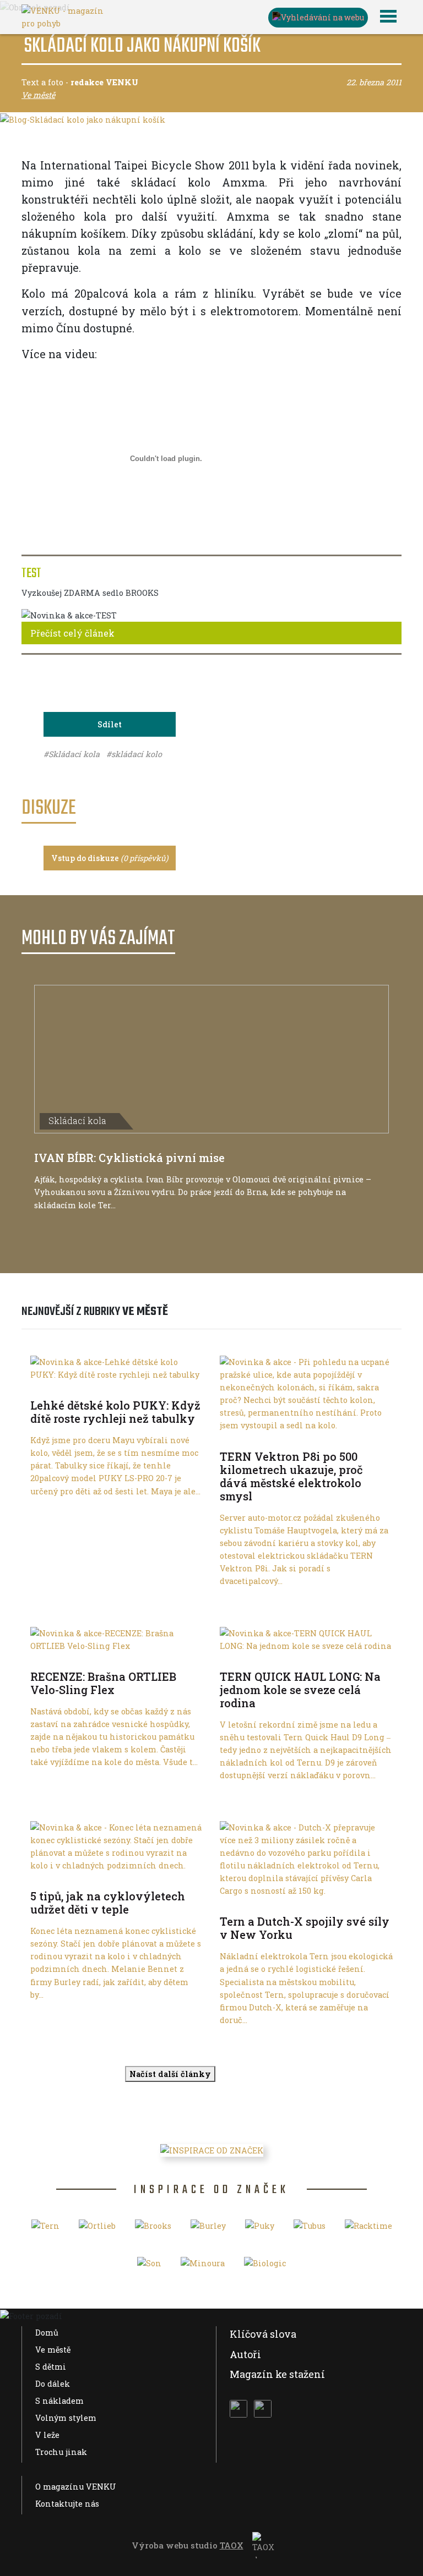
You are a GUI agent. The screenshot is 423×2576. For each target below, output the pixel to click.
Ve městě (53, 2350)
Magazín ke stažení (277, 2374)
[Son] (149, 2267)
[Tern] (45, 2229)
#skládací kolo (134, 754)
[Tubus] (310, 2229)
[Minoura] (203, 2267)
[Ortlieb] (97, 2229)
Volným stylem (66, 2418)
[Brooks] (153, 2229)
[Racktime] (368, 2229)
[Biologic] (265, 2267)
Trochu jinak (61, 2452)
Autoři (245, 2354)
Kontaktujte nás (67, 2504)
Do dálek (53, 2384)
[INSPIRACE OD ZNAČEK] (212, 2150)
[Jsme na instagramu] (263, 2409)
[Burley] (208, 2229)
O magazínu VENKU (76, 2487)
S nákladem (59, 2401)
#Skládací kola (73, 754)
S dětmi (51, 2367)
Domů (47, 2333)
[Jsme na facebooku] (238, 2409)
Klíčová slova (263, 2334)
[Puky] (260, 2229)
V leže (47, 2435)
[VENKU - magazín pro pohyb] (63, 16)
